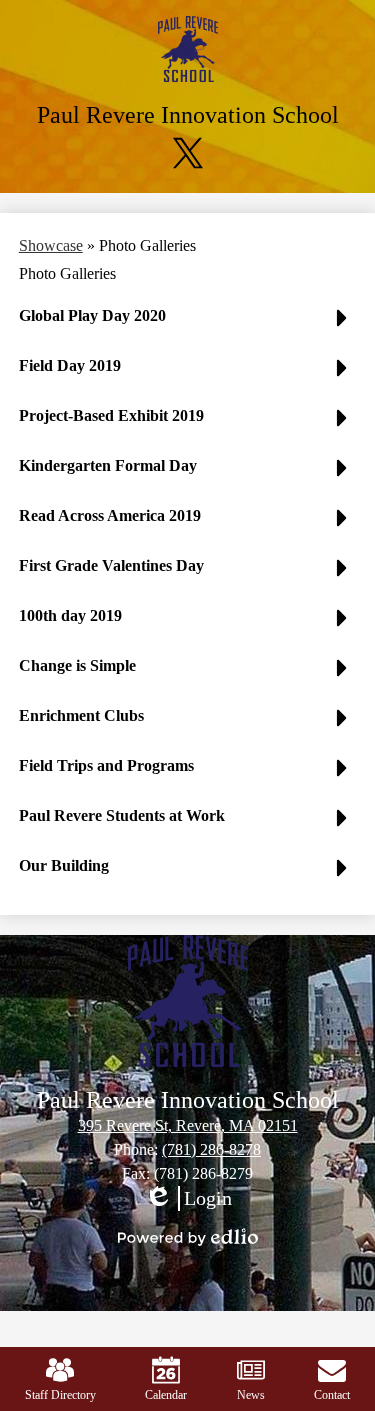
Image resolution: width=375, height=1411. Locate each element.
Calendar (166, 1395)
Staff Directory (60, 1395)
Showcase (51, 245)
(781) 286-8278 (211, 1149)
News (251, 1395)
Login (188, 1199)
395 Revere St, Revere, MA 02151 (188, 1125)
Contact (332, 1395)
